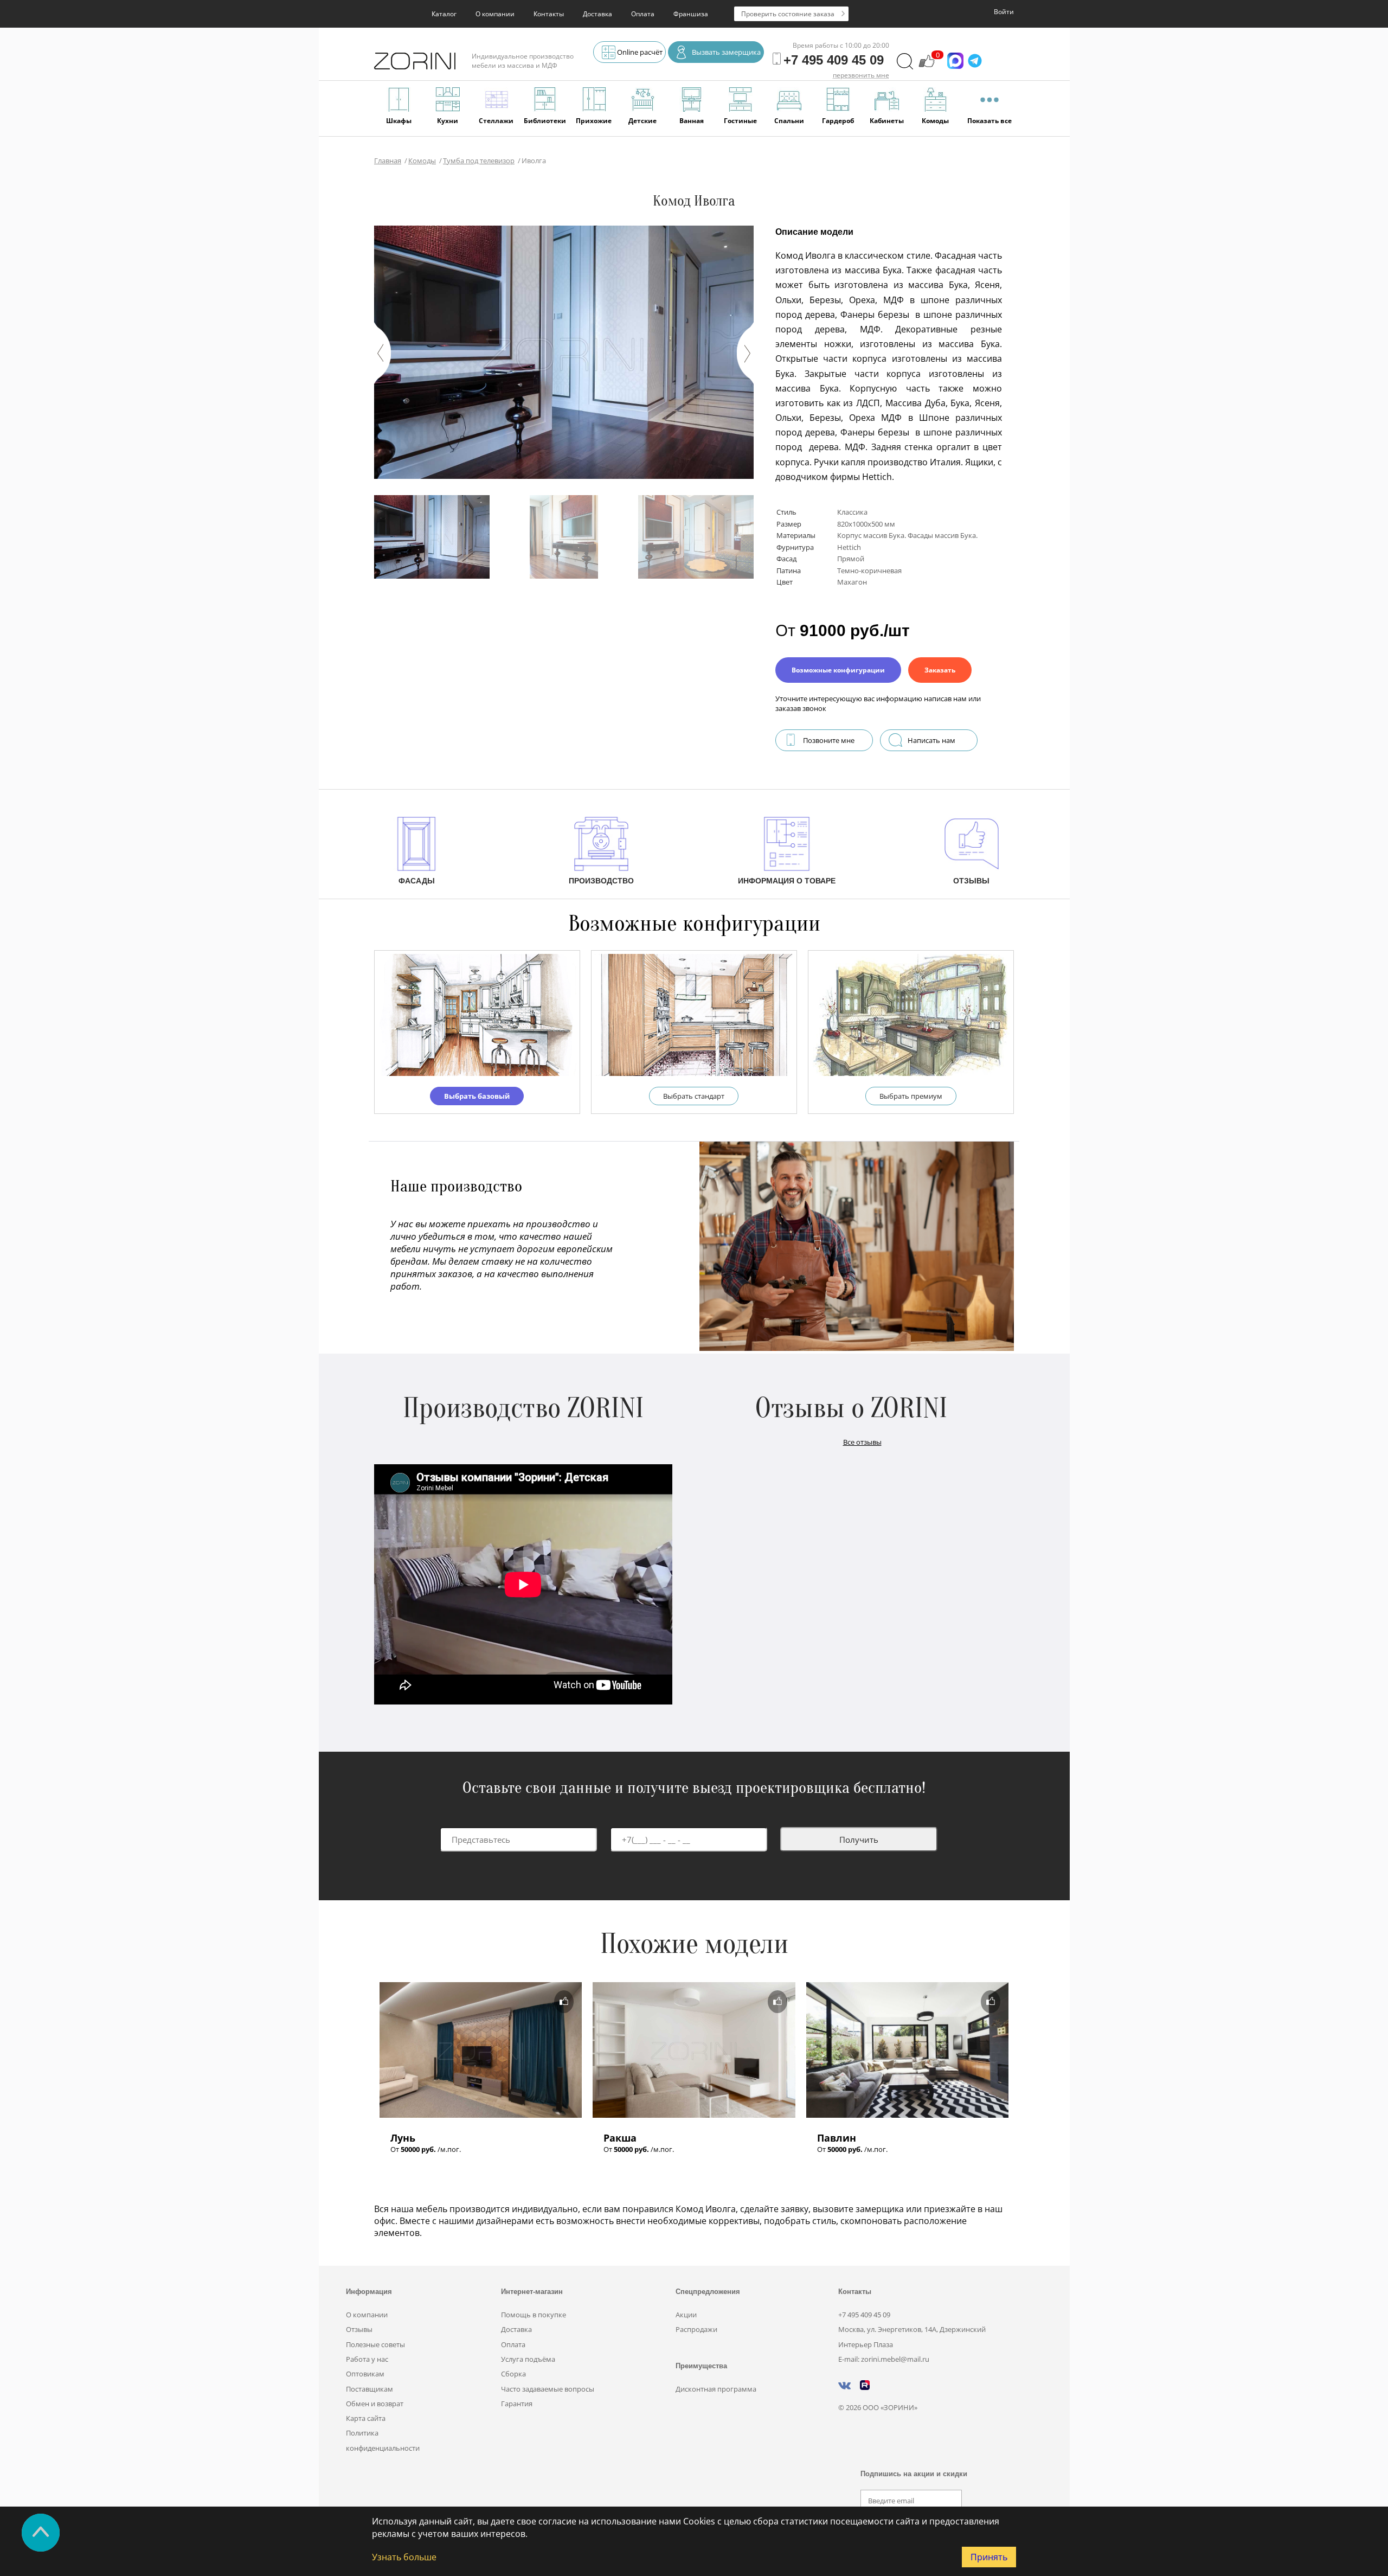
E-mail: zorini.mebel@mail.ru (884, 2359)
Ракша (620, 2138)
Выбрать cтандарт (694, 1096)
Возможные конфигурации (838, 670)
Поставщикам (370, 2389)
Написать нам (931, 740)
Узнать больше (404, 2557)
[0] (927, 66)
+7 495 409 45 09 (864, 2315)
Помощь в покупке (534, 2315)
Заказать (940, 670)
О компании (495, 14)
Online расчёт (640, 52)
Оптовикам (365, 2374)
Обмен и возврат (375, 2404)
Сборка (513, 2374)
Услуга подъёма (528, 2359)
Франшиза (691, 14)
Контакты (549, 14)
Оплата (643, 14)
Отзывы (359, 2329)
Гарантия (517, 2404)
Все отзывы (862, 1442)
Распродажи (696, 2329)
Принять (989, 2557)
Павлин (837, 2138)
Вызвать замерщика (726, 52)
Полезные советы (375, 2344)
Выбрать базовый (477, 1096)
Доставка (597, 14)
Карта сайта (366, 2418)
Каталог (444, 14)
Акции (686, 2315)
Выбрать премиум (911, 1096)
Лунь (403, 2138)
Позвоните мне (829, 740)
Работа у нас (367, 2359)
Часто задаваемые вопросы (548, 2389)
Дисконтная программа (716, 2389)
